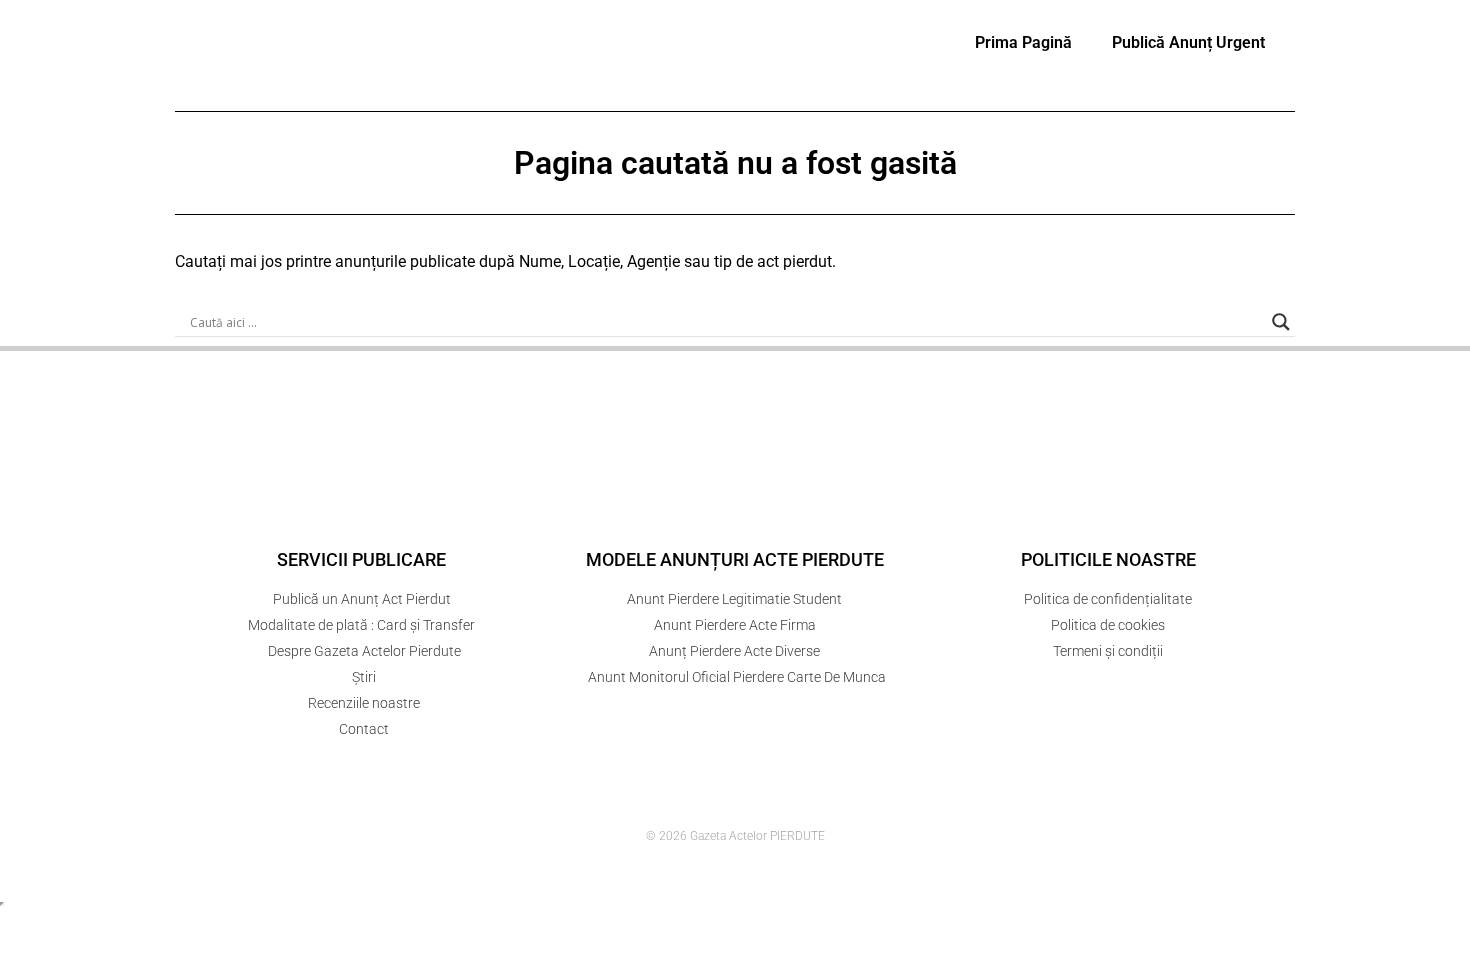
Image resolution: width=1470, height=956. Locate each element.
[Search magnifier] (1281, 322)
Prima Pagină (1023, 42)
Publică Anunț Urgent (1188, 42)
